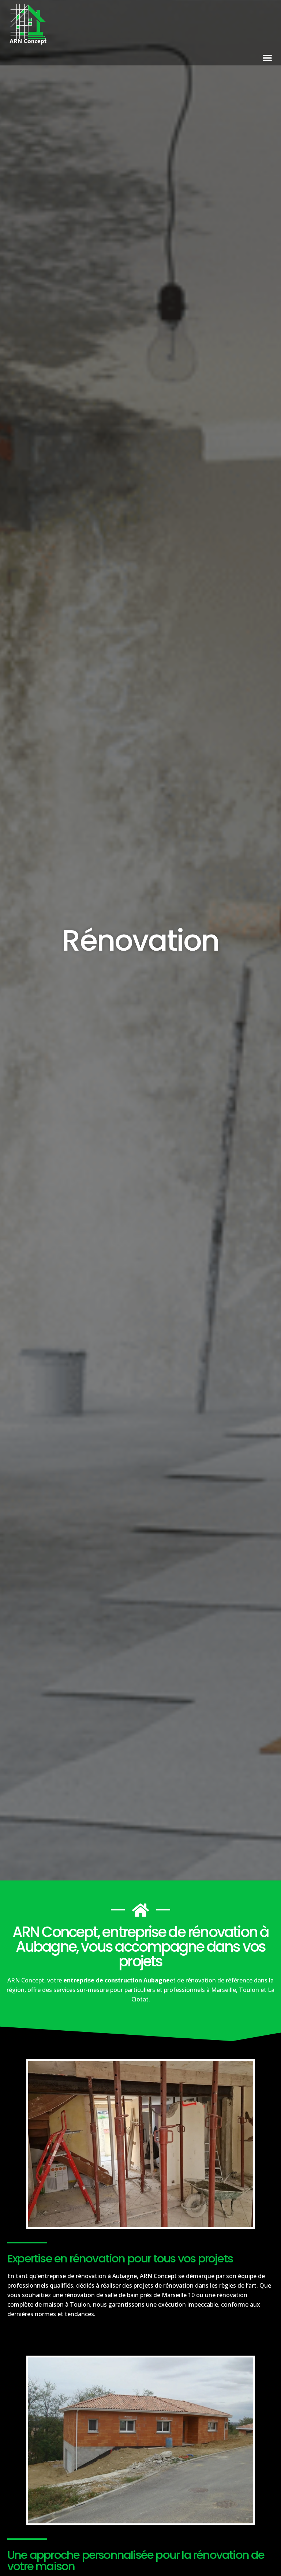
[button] (267, 57)
